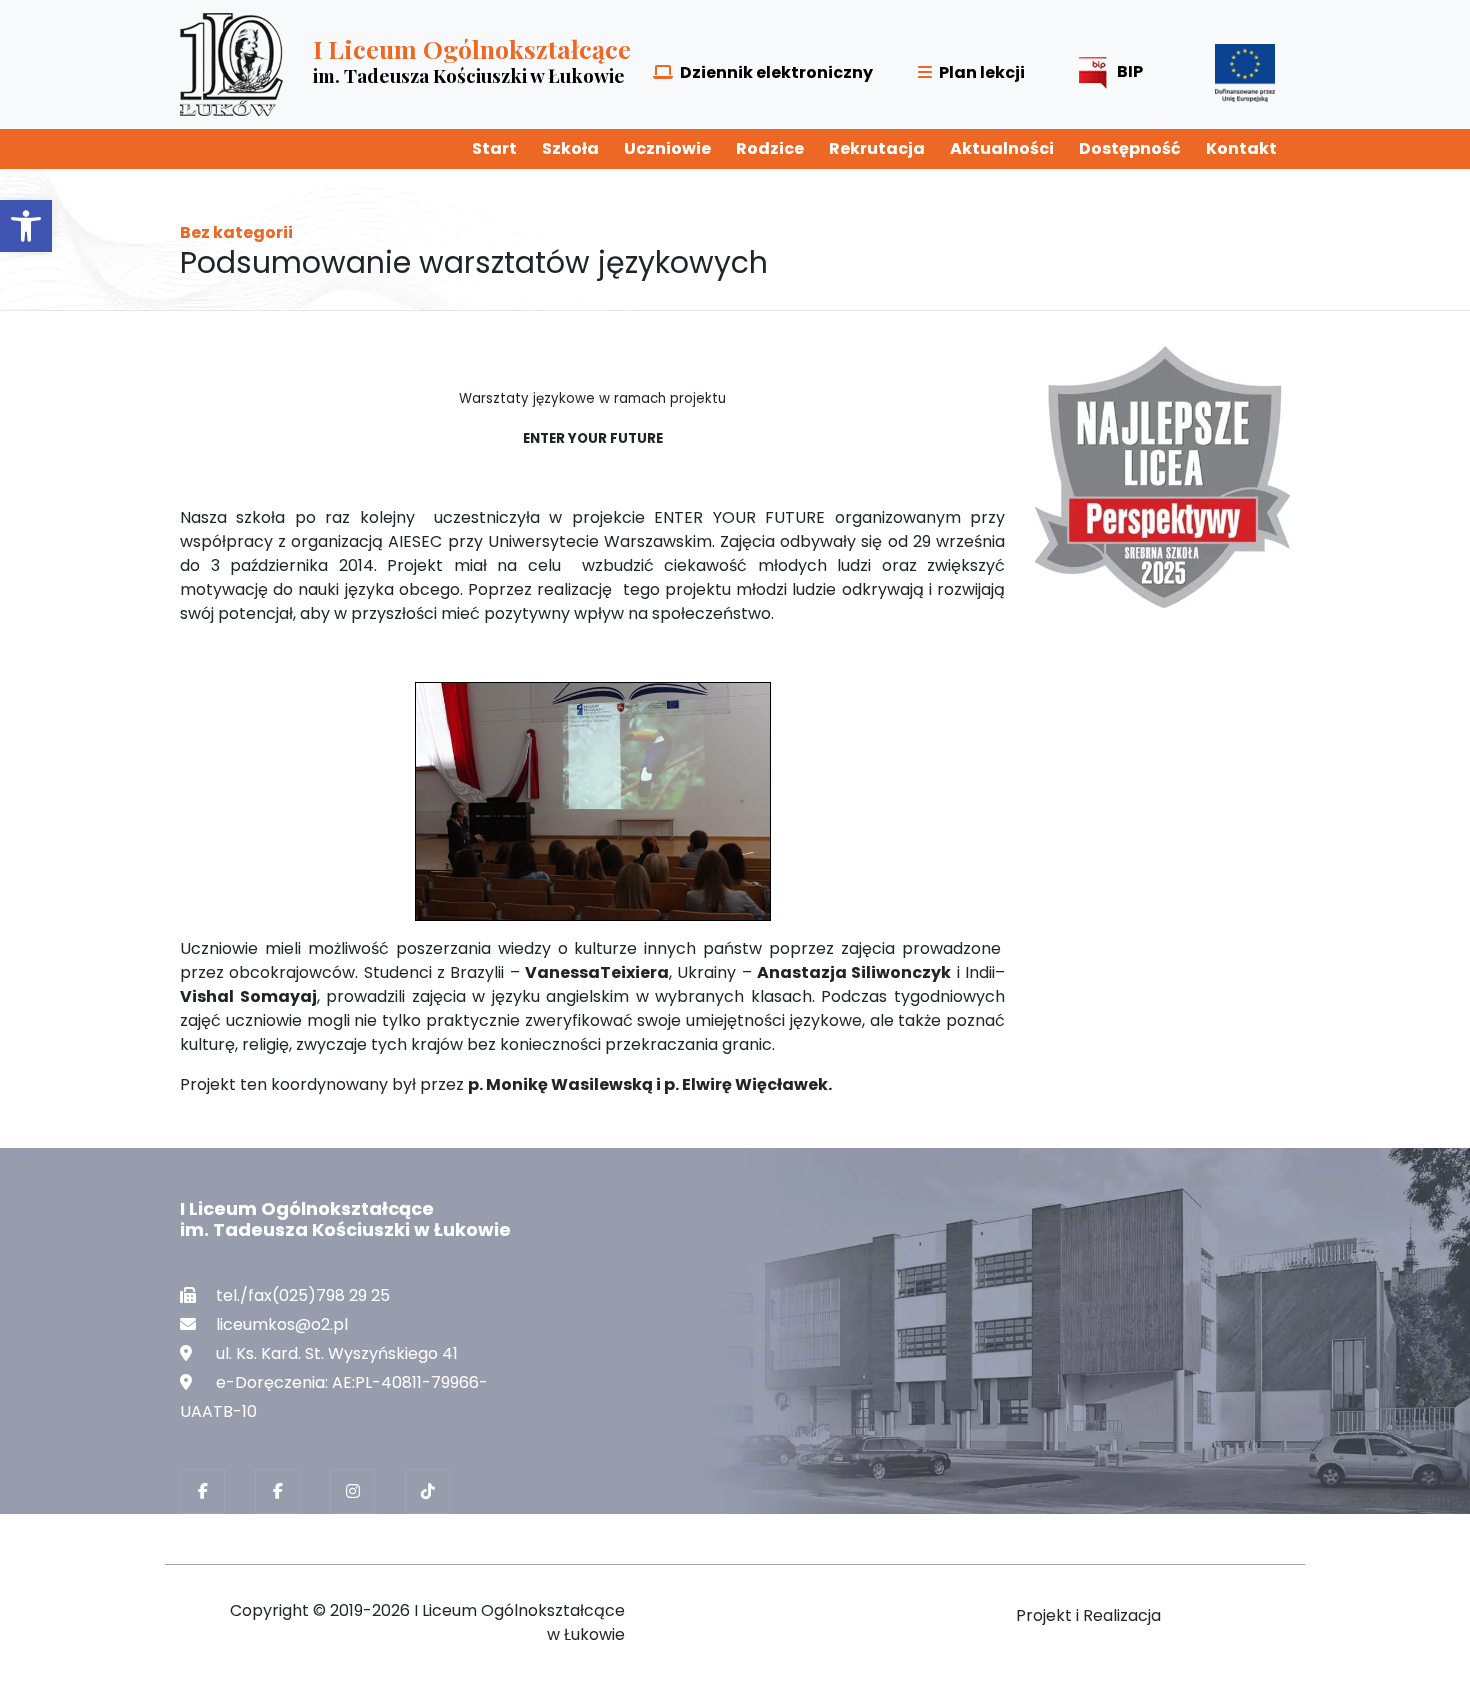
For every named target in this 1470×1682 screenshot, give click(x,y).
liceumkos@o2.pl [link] (282, 1324)
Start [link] (494, 148)
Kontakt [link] (1241, 148)
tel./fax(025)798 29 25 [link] (303, 1295)
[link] (26, 226)
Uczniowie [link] (667, 148)
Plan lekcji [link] (982, 72)
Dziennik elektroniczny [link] (776, 72)
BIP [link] (1130, 71)
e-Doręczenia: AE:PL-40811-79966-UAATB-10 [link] (334, 1397)
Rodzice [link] (770, 148)
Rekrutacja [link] (877, 148)
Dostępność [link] (1130, 148)
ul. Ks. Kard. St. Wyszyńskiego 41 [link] (337, 1353)
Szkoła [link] (570, 148)
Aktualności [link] (1002, 148)
